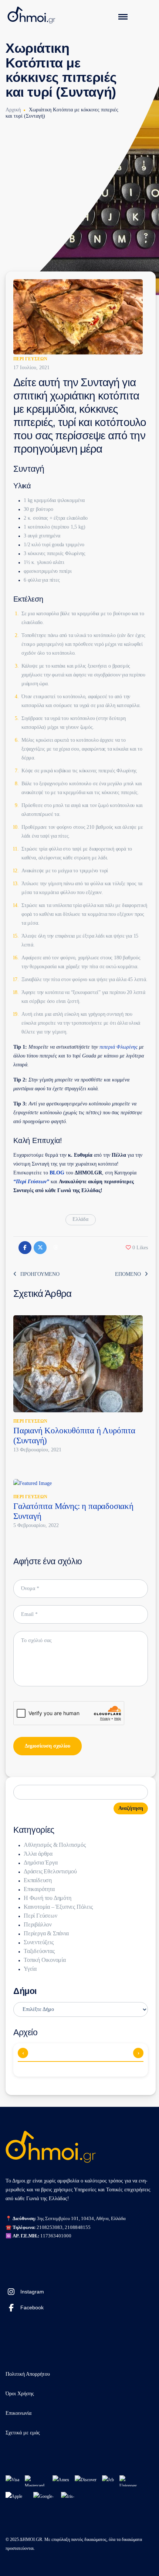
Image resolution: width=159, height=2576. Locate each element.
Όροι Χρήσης (20, 2394)
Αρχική (13, 110)
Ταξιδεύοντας (39, 1951)
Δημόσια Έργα (41, 1862)
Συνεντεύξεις (39, 1942)
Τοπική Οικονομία (45, 1960)
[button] (137, 1248)
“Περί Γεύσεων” (31, 1182)
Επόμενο (128, 1274)
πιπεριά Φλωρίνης (119, 1047)
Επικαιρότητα (39, 1889)
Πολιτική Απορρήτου (28, 2374)
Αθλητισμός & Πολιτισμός (55, 1845)
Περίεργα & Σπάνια (46, 1933)
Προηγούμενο (40, 1274)
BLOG (57, 1173)
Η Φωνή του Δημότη (48, 1898)
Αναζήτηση (131, 1808)
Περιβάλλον (38, 1924)
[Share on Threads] (55, 1248)
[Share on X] (40, 1248)
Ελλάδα (80, 1219)
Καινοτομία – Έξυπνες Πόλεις (58, 1907)
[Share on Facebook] (25, 1248)
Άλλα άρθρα (38, 1854)
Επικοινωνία (18, 2413)
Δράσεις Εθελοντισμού (50, 1871)
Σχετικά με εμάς (23, 2433)
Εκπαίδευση (38, 1880)
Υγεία (30, 1969)
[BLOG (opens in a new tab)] (49, 1173)
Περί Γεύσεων (30, 359)
